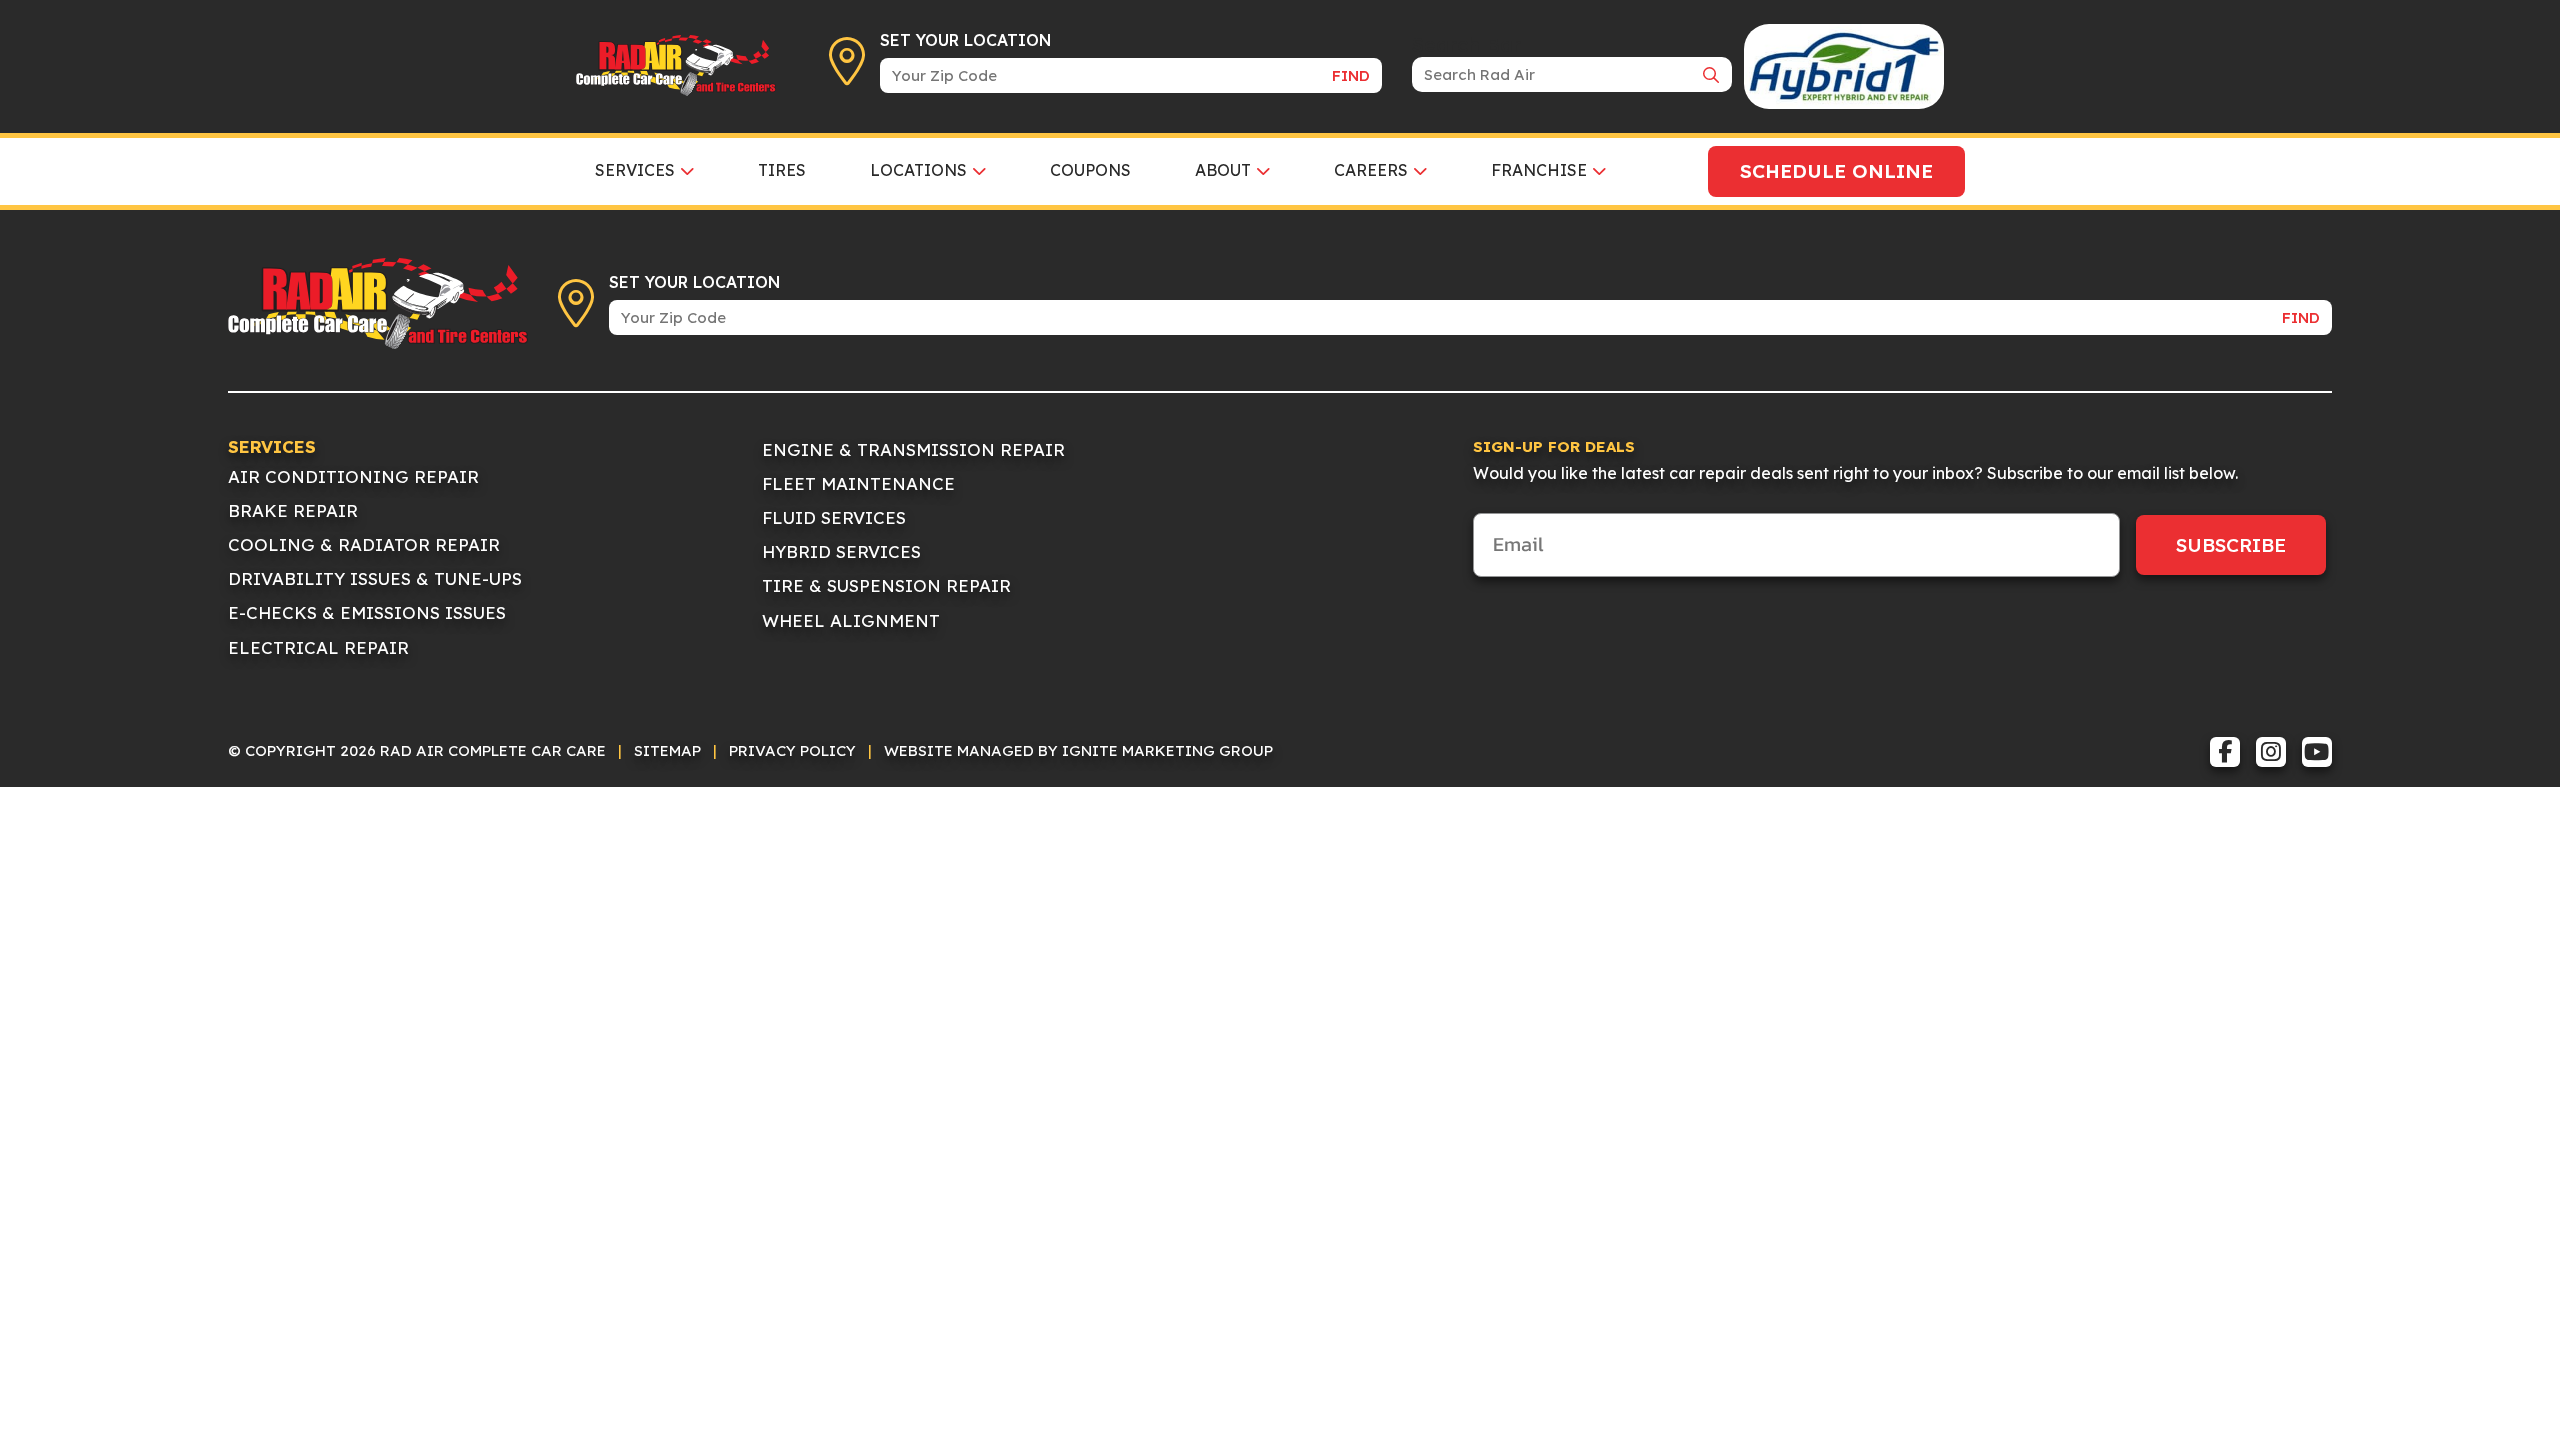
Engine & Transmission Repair (913, 449)
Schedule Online (1836, 171)
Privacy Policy (792, 750)
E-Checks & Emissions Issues (367, 612)
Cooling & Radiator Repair (364, 544)
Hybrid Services (841, 551)
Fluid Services (834, 517)
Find (1351, 75)
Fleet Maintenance (858, 483)
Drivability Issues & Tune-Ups (375, 578)
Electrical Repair (318, 647)
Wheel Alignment (851, 620)
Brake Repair (293, 510)
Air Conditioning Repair (353, 476)
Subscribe (2231, 545)
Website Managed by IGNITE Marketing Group (1078, 750)
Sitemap (667, 750)
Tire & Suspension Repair (886, 585)
